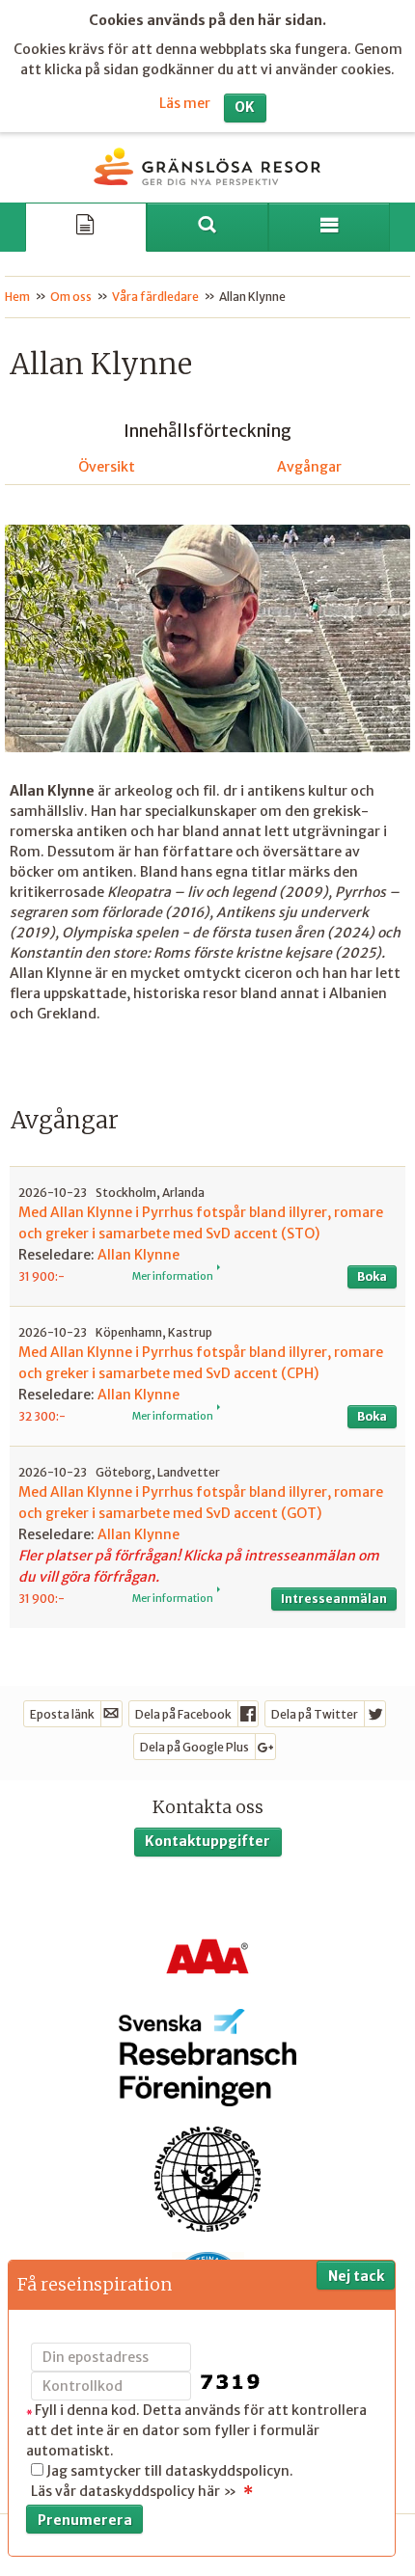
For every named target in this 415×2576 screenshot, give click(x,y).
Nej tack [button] (356, 2276)
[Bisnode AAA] (207, 1957)
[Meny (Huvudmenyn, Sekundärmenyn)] (329, 227)
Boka (372, 1276)
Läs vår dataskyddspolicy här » (134, 2491)
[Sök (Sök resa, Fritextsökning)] (207, 227)
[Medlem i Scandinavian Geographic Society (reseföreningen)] (207, 2178)
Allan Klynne (138, 1255)
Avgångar (309, 467)
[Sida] (86, 227)
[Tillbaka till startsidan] (207, 167)
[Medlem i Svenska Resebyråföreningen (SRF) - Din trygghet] (207, 2058)
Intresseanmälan (334, 1599)
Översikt (107, 467)
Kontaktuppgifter (207, 1841)
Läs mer (185, 103)
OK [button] (245, 107)
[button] (207, 1236)
